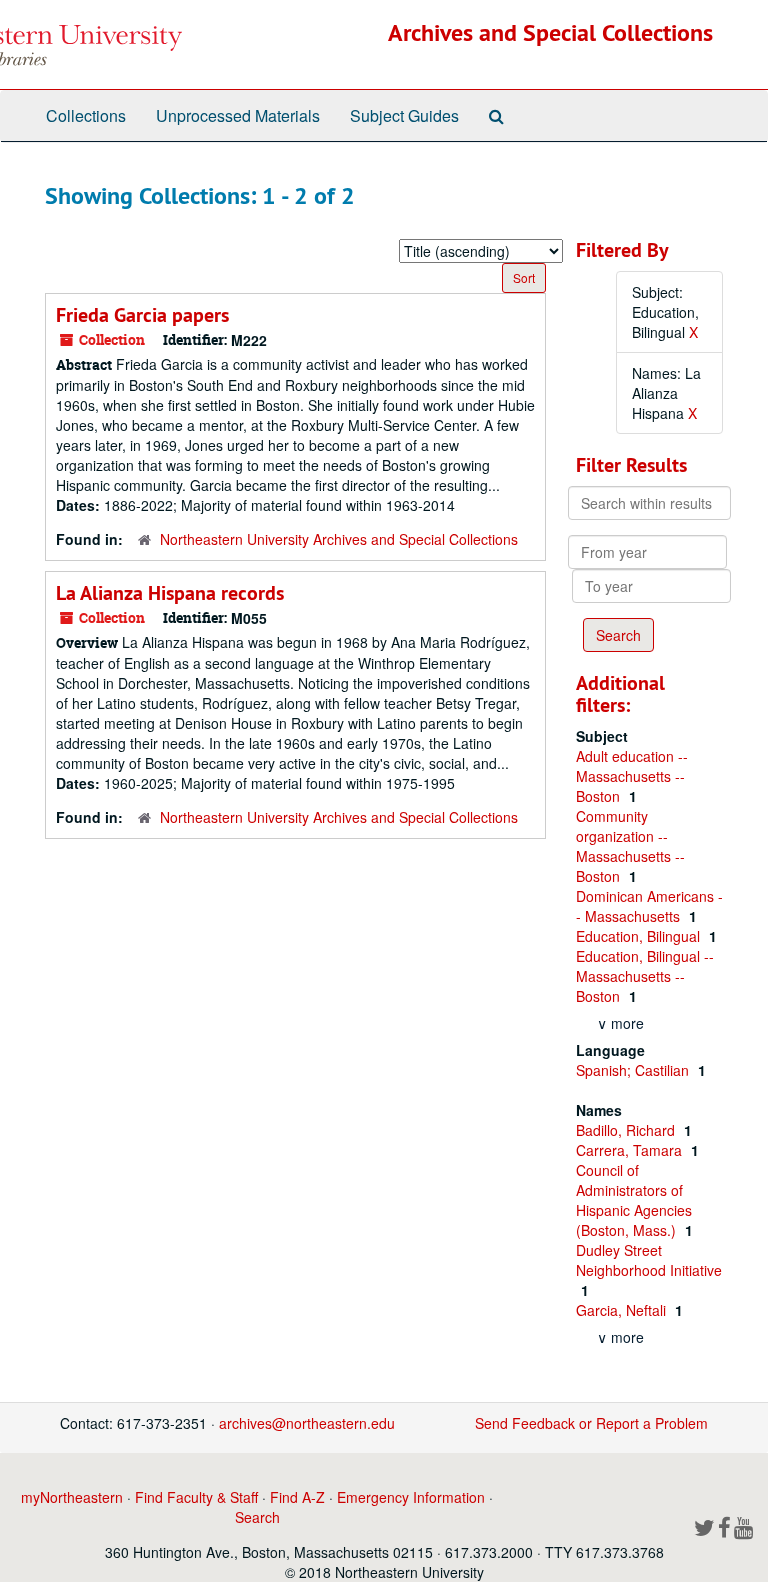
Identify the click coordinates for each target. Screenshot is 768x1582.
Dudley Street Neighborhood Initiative (649, 1260)
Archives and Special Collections (550, 32)
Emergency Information (411, 1497)
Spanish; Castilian (634, 1070)
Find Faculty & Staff (196, 1497)
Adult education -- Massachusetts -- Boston (632, 776)
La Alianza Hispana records (170, 593)
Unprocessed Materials (238, 115)
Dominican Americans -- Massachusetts (649, 906)
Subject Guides (404, 115)
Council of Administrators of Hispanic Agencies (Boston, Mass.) (634, 1200)
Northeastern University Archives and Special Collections (339, 539)
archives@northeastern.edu (307, 1423)
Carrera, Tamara (631, 1150)
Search (257, 1517)
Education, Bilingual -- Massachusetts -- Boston (645, 976)
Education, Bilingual (640, 936)
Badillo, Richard (627, 1130)
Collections (86, 115)
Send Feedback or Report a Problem (591, 1423)
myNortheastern (72, 1497)
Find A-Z (297, 1497)
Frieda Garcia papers (142, 315)
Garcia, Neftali (623, 1310)
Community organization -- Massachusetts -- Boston (630, 846)
